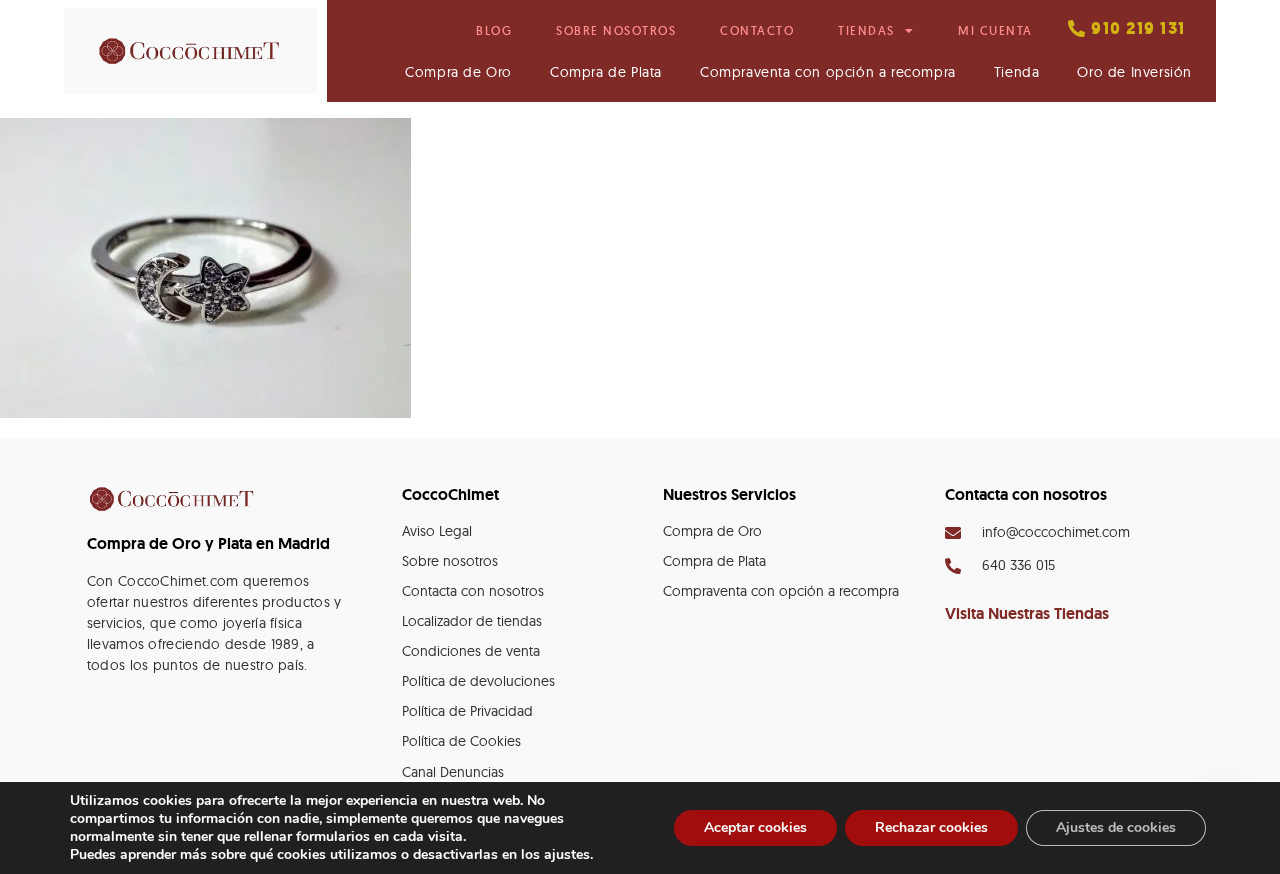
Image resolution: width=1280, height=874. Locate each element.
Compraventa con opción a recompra (828, 72)
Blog (494, 30)
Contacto (757, 30)
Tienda (1017, 72)
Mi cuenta (995, 30)
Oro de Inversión (1134, 72)
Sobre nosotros (616, 30)
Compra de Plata (606, 72)
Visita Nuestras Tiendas (1027, 613)
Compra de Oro (458, 72)
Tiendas (866, 30)
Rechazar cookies (931, 827)
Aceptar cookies (755, 827)
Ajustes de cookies (1116, 827)
